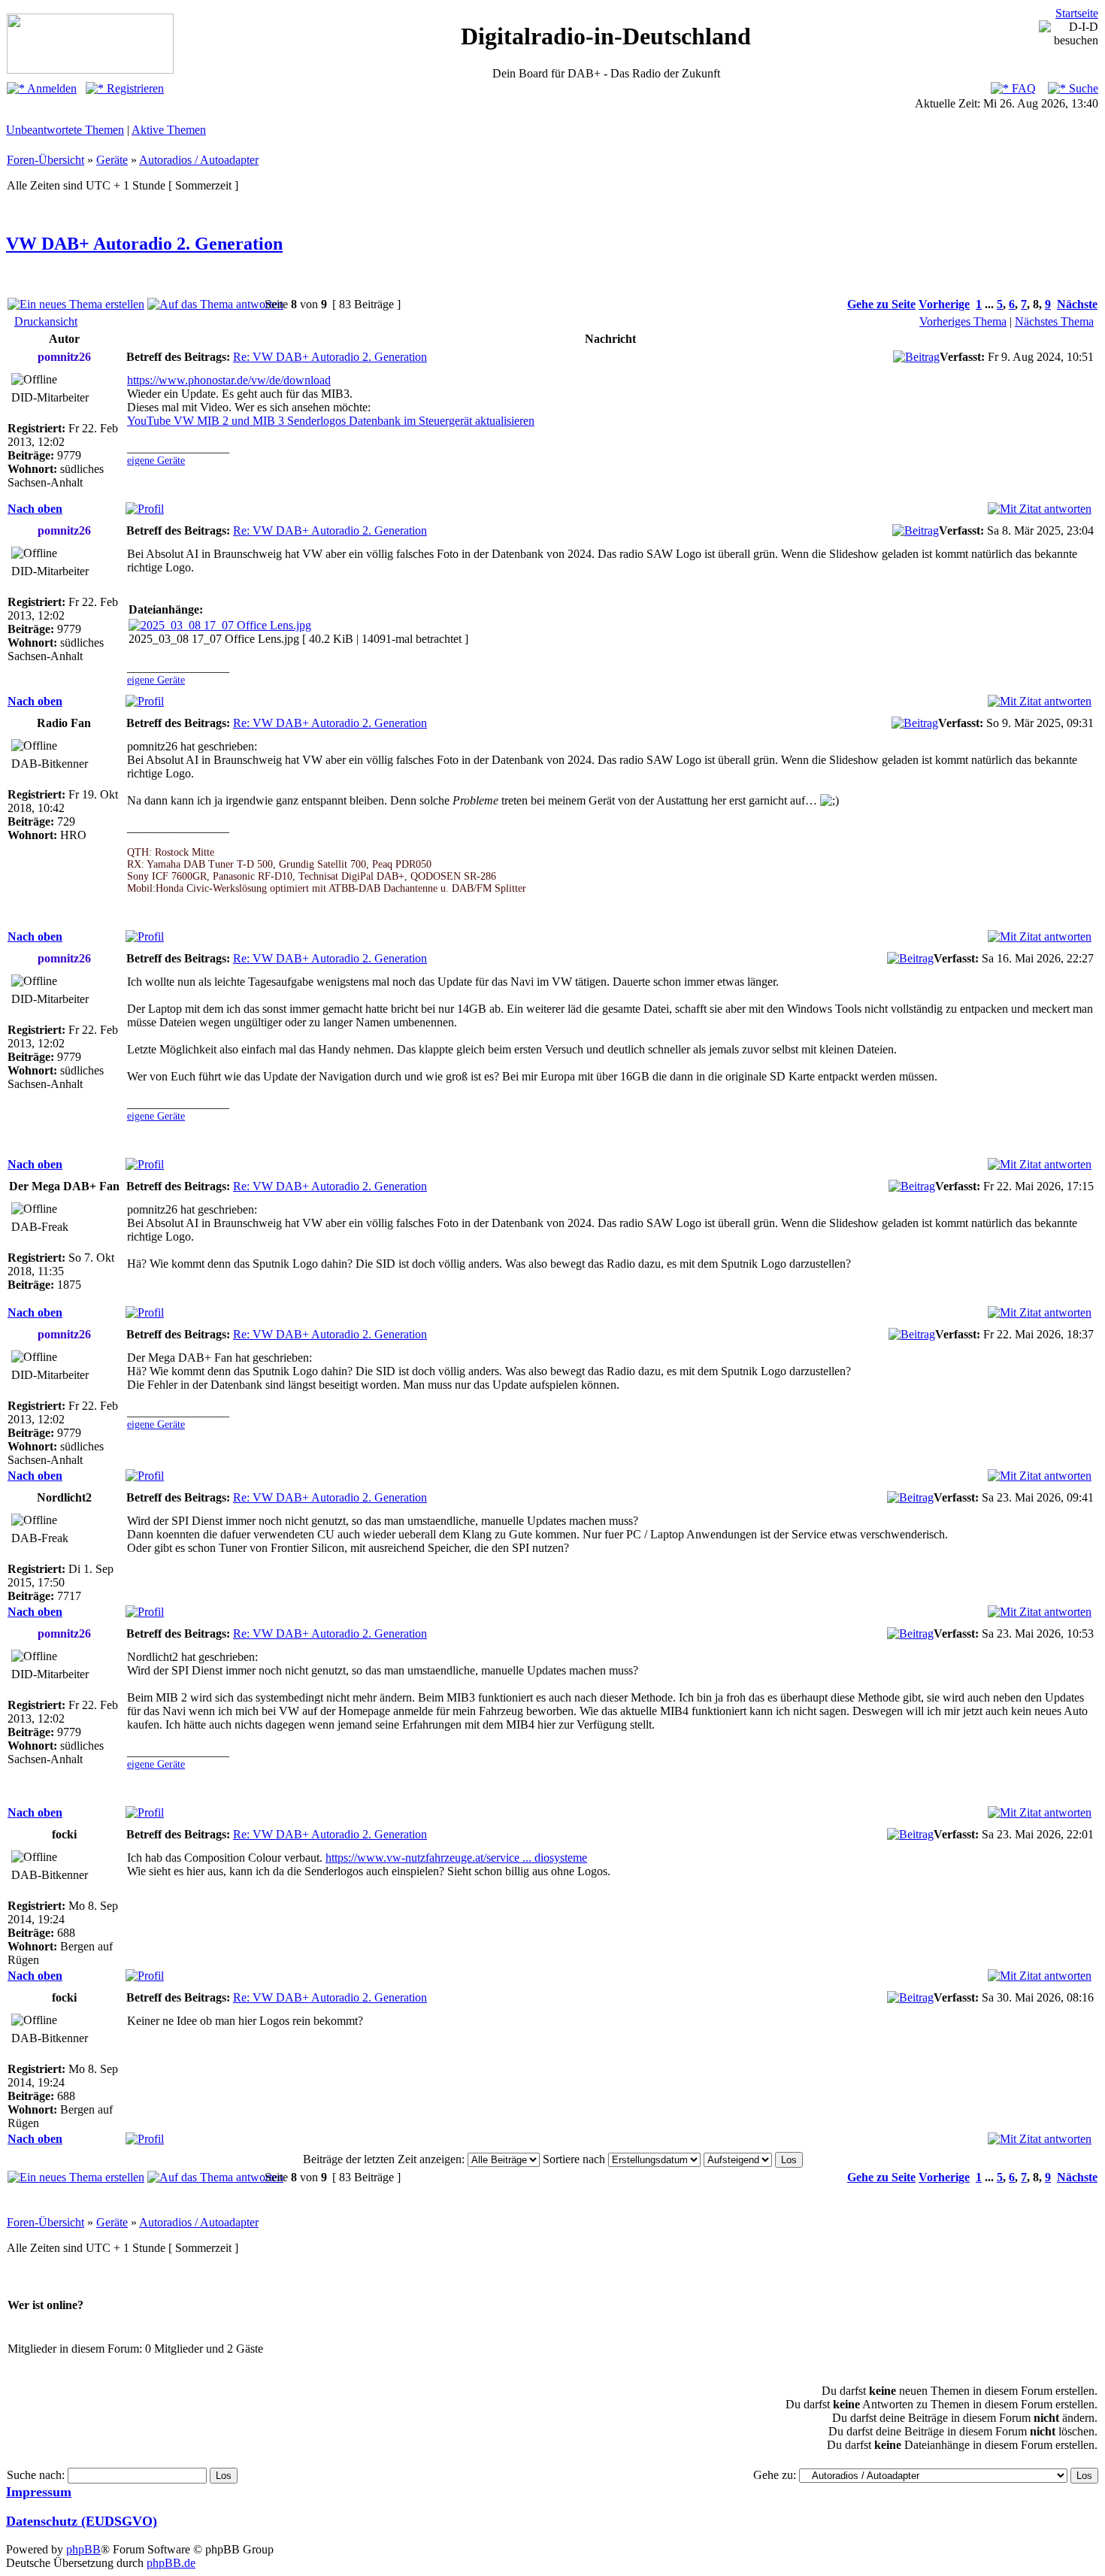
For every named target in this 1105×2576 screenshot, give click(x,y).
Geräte (112, 160)
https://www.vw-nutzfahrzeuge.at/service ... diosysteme (456, 1858)
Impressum (39, 2492)
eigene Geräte (156, 461)
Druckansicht (46, 321)
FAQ (1022, 88)
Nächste (1077, 304)
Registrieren (134, 88)
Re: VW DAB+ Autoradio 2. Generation (330, 357)
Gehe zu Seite (881, 304)
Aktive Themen (169, 130)
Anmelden (51, 88)
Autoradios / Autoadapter (199, 160)
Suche (1082, 88)
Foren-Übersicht (45, 160)
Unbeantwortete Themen (65, 130)
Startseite (1077, 13)
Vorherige (944, 304)
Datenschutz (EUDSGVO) (82, 2521)
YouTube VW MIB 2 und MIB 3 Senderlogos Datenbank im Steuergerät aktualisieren (331, 421)
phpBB (83, 2549)
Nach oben (35, 509)
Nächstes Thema (1054, 321)
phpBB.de (171, 2563)
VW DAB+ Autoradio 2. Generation (144, 244)
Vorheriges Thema (963, 321)
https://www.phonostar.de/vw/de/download (229, 380)
